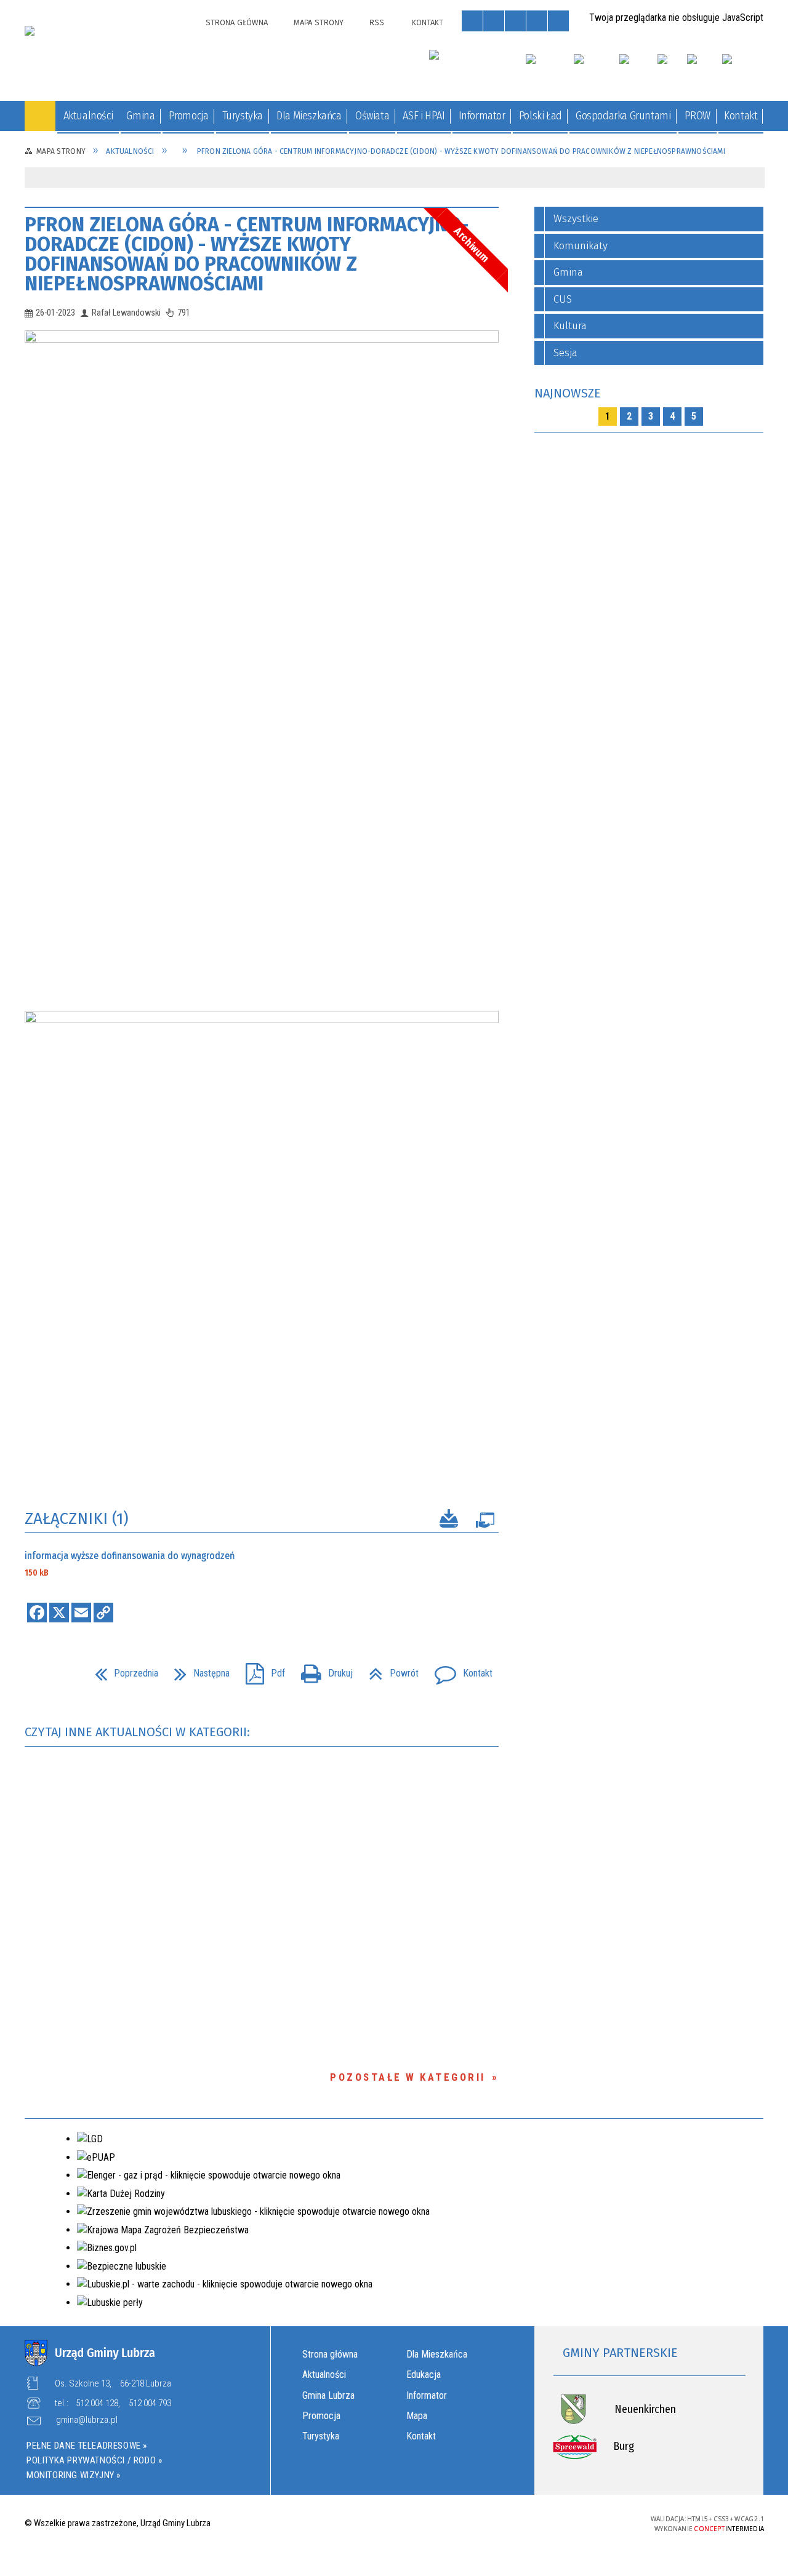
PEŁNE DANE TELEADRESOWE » (87, 2446)
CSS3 (555, 2522)
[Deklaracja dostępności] (515, 21)
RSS (377, 22)
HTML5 (536, 2522)
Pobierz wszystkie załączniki (449, 1521)
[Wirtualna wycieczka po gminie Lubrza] (595, 70)
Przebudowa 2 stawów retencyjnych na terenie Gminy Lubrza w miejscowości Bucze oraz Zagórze (122, 486)
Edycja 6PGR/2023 (123, 1331)
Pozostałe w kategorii (408, 2077)
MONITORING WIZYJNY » (74, 2475)
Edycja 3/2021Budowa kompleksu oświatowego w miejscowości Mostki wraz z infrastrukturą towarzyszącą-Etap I (122, 1033)
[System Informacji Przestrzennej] (637, 70)
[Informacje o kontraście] (558, 21)
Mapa (417, 2416)
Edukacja (424, 2375)
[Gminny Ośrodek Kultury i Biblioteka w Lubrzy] (470, 65)
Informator (427, 2395)
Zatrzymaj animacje (472, 21)
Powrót (389, 1669)
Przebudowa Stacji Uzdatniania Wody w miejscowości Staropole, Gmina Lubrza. (124, 283)
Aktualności (324, 2375)
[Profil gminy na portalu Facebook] (699, 70)
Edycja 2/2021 (126, 627)
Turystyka (321, 2436)
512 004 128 (97, 2403)
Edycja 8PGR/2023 (120, 1477)
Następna (197, 1669)
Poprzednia (122, 1669)
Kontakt (428, 22)
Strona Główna (237, 22)
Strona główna (330, 2354)
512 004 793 (150, 2403)
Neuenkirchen (645, 2409)
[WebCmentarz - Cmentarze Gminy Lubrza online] (549, 70)
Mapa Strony (319, 22)
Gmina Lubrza (328, 2395)
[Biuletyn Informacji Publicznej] (671, 70)
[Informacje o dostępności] (494, 21)
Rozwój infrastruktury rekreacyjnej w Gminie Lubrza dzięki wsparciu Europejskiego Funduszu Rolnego (121, 416)
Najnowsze (568, 393)
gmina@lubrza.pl (87, 2420)
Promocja (321, 2416)
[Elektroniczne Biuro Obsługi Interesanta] (743, 70)
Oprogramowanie (485, 1523)
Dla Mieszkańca (437, 2354)
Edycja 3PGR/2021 (119, 1186)
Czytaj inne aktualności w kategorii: (139, 1732)
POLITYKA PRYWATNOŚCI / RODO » (94, 2460)
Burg (624, 2446)
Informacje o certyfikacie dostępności (394, 2524)
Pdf (260, 1669)
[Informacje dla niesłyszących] (537, 21)
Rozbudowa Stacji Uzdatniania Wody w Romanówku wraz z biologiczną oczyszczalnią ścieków (122, 346)
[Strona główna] (40, 116)
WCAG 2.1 (593, 2522)
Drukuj (322, 1669)
